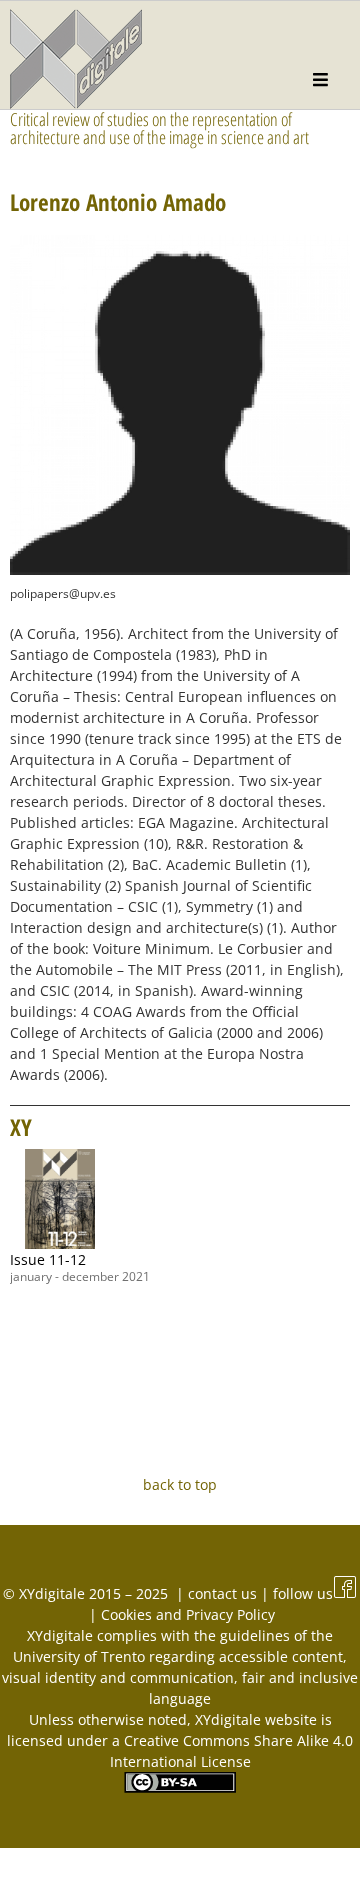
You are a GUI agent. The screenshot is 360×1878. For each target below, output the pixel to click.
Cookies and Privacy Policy (188, 1614)
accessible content (281, 1656)
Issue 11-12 (48, 1259)
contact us (224, 1593)
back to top (180, 1484)
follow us (303, 1593)
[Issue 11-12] (60, 1199)
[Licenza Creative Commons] (180, 1787)
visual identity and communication (118, 1677)
